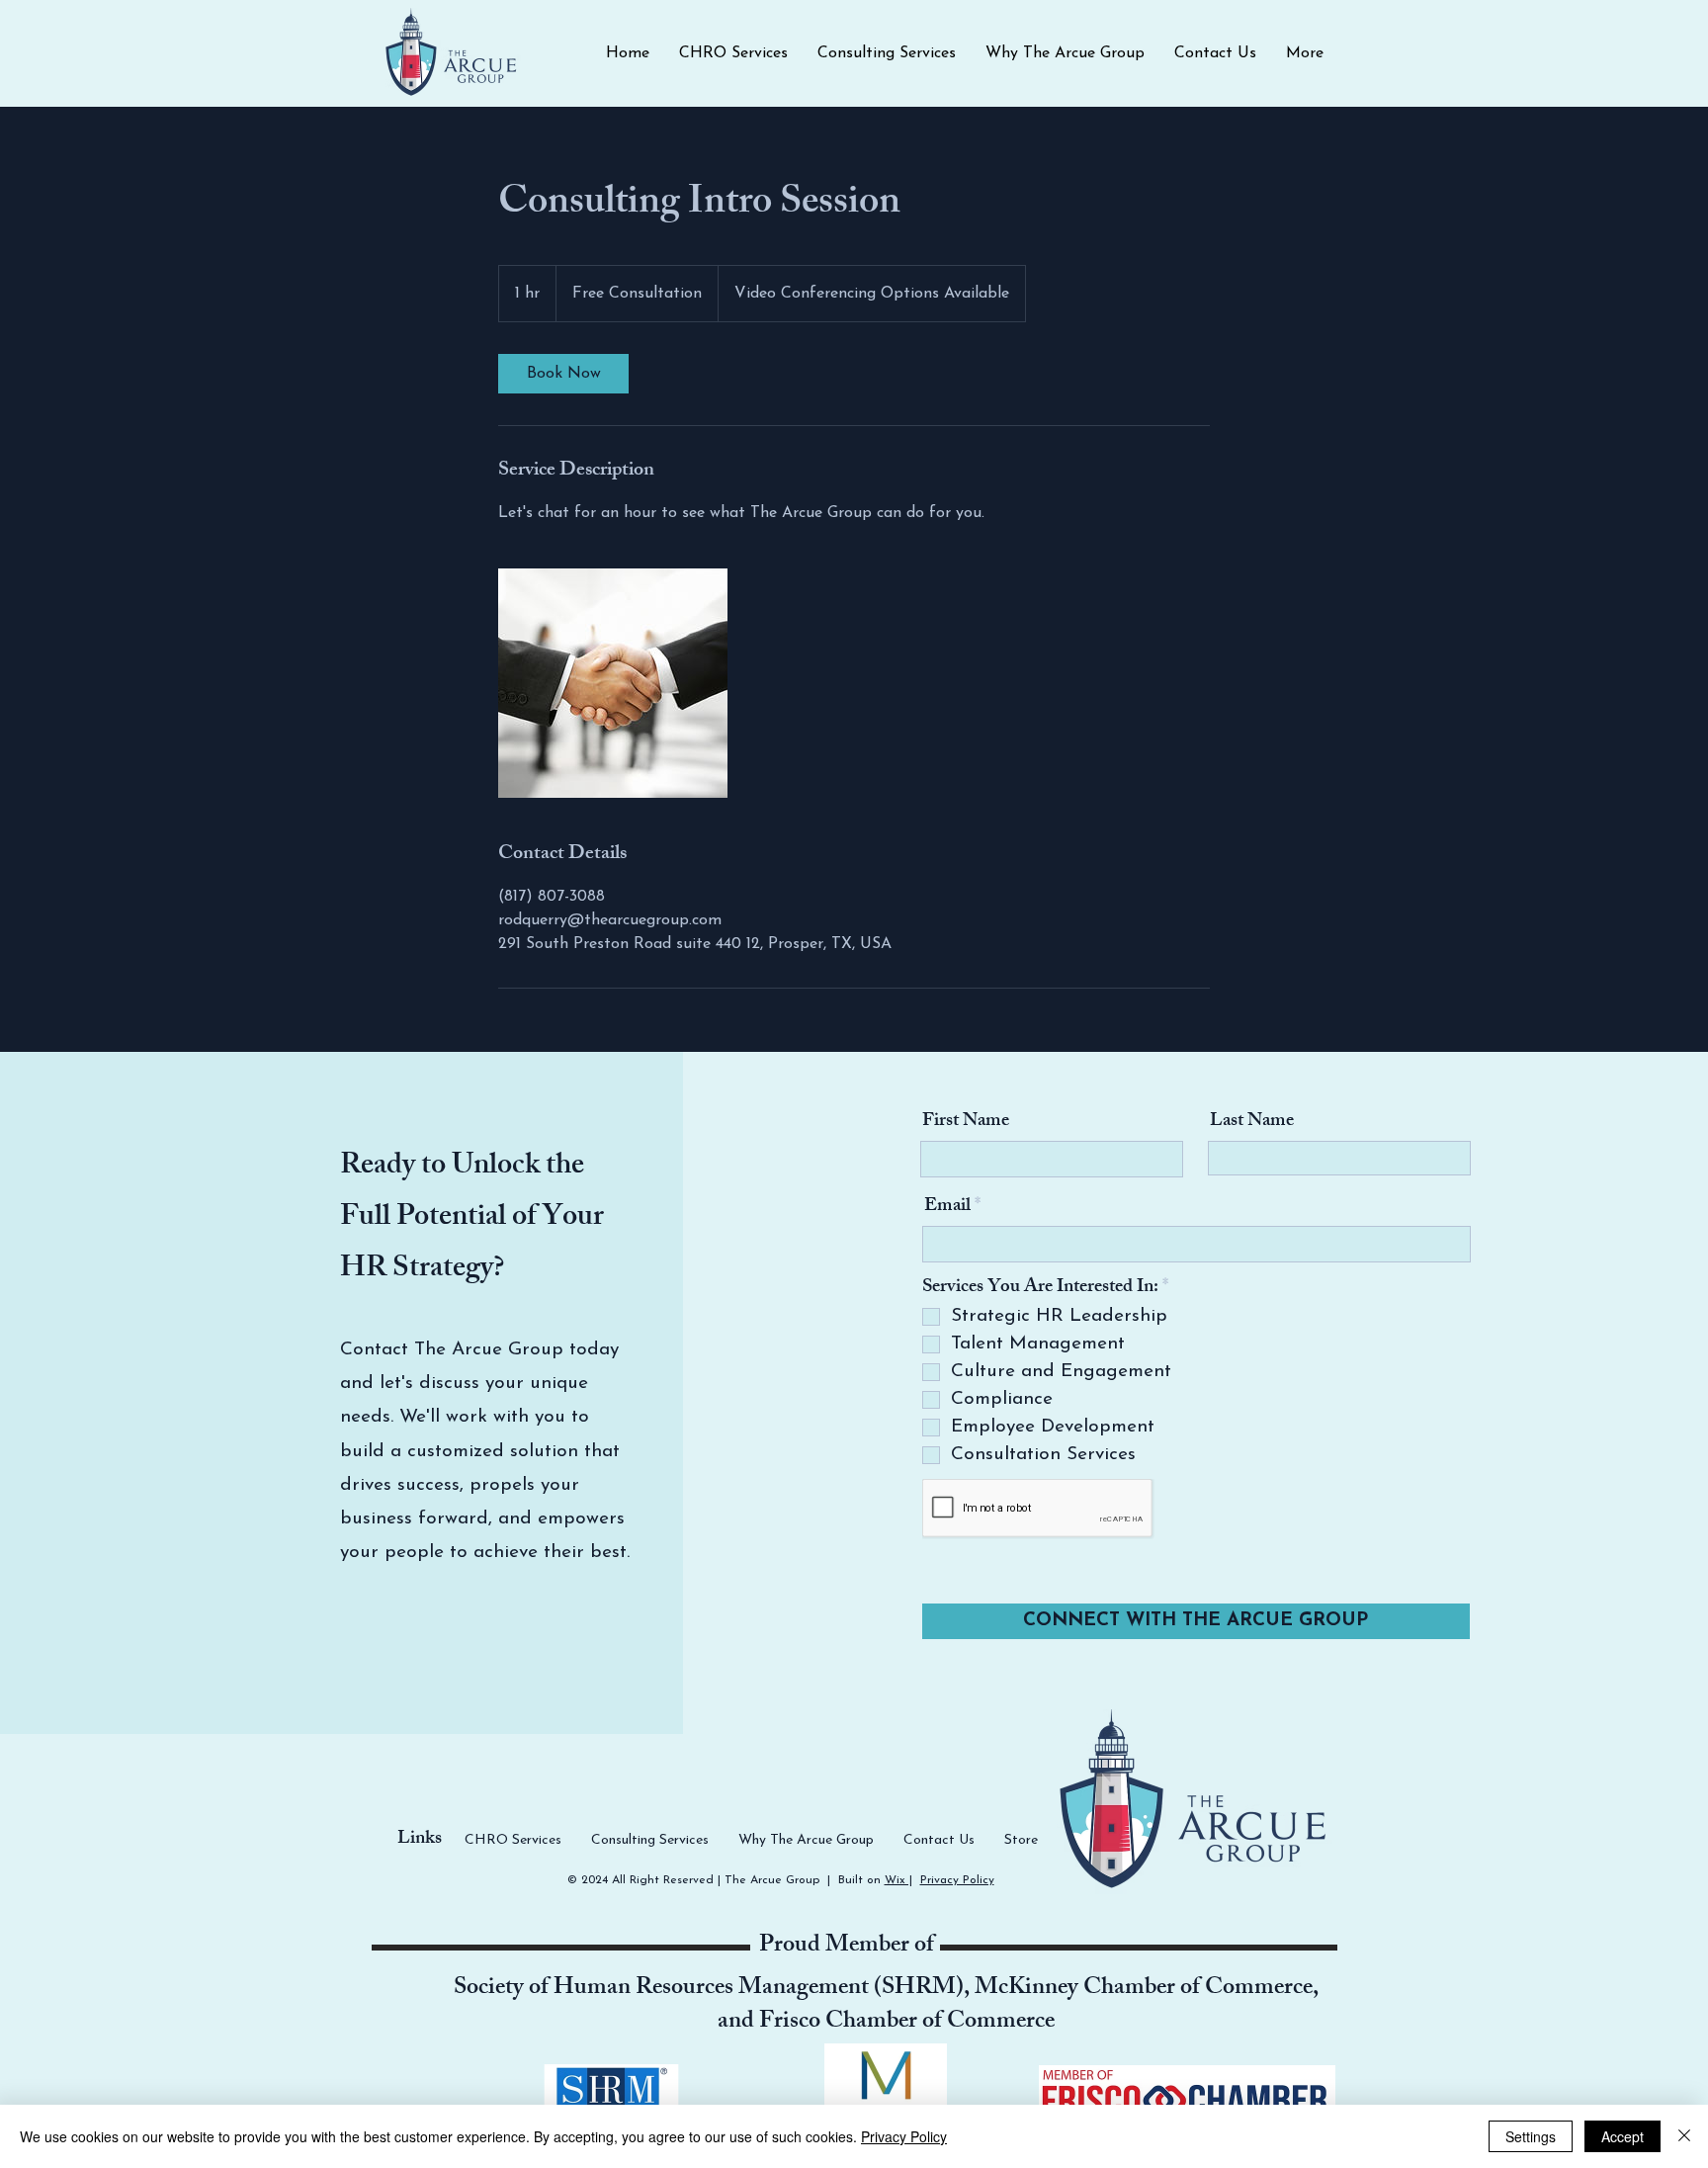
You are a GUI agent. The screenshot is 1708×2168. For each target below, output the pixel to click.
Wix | (898, 1880)
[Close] (1684, 2136)
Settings (1531, 2136)
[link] (563, 374)
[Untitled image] (613, 683)
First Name (966, 1123)
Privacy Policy (957, 1880)
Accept (1623, 2136)
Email (947, 1208)
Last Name (1252, 1123)
